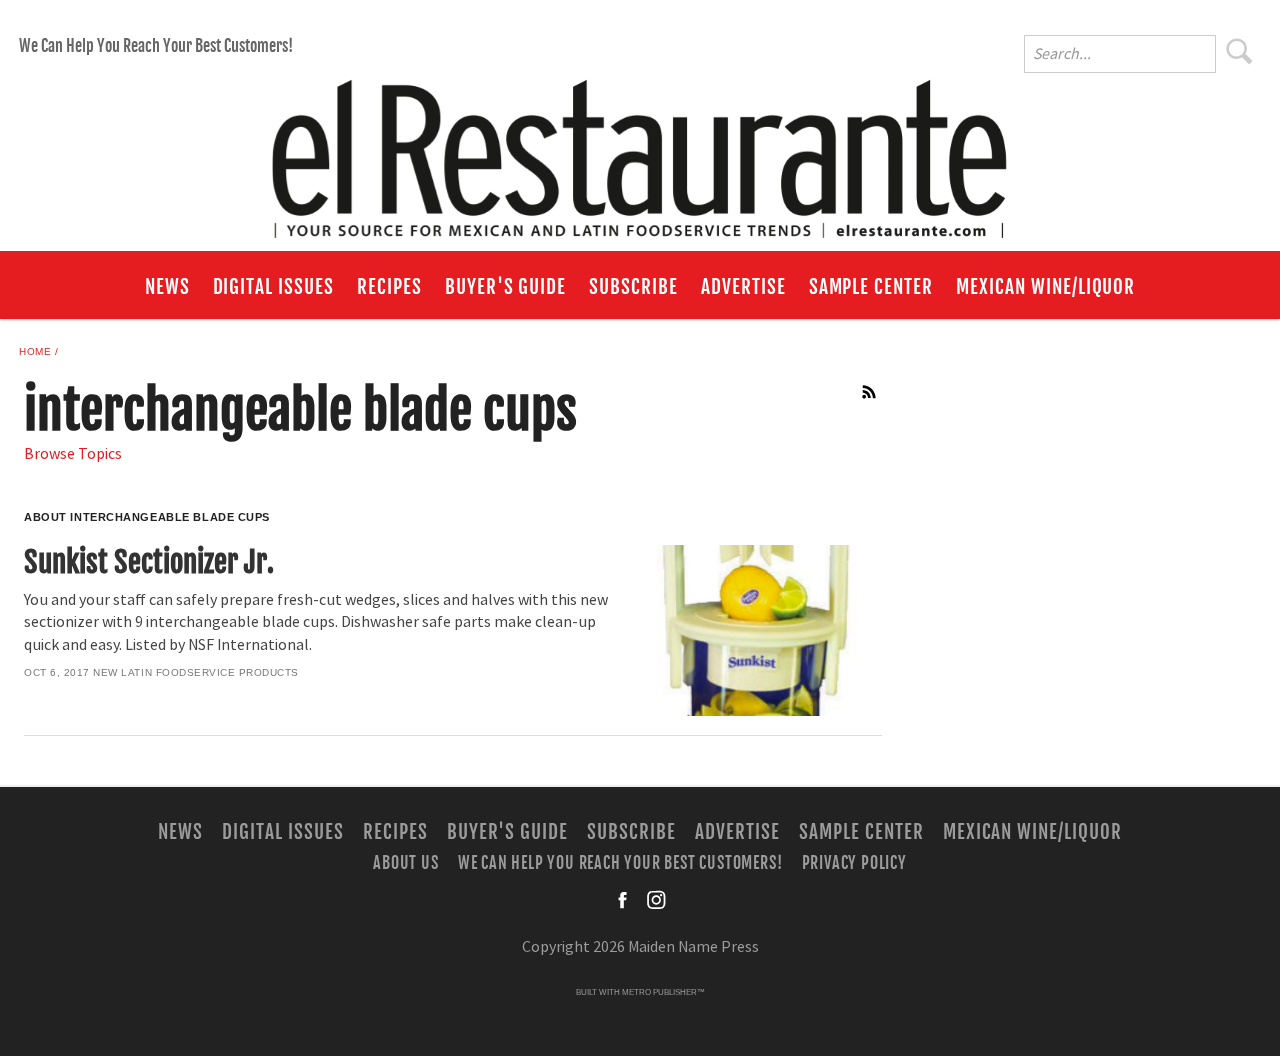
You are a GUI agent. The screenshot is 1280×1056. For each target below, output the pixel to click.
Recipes (389, 287)
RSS (870, 392)
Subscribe (633, 287)
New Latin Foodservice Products (196, 672)
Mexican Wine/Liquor (1045, 287)
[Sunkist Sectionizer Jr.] (752, 631)
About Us (405, 863)
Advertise (743, 287)
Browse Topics (73, 454)
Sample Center (871, 287)
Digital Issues (273, 287)
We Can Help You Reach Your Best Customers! (156, 46)
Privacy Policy (854, 863)
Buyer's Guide (505, 287)
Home (35, 351)
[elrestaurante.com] (640, 150)
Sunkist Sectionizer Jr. (149, 562)
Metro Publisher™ (663, 992)
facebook (624, 900)
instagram (656, 900)
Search (1240, 51)
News (167, 287)
